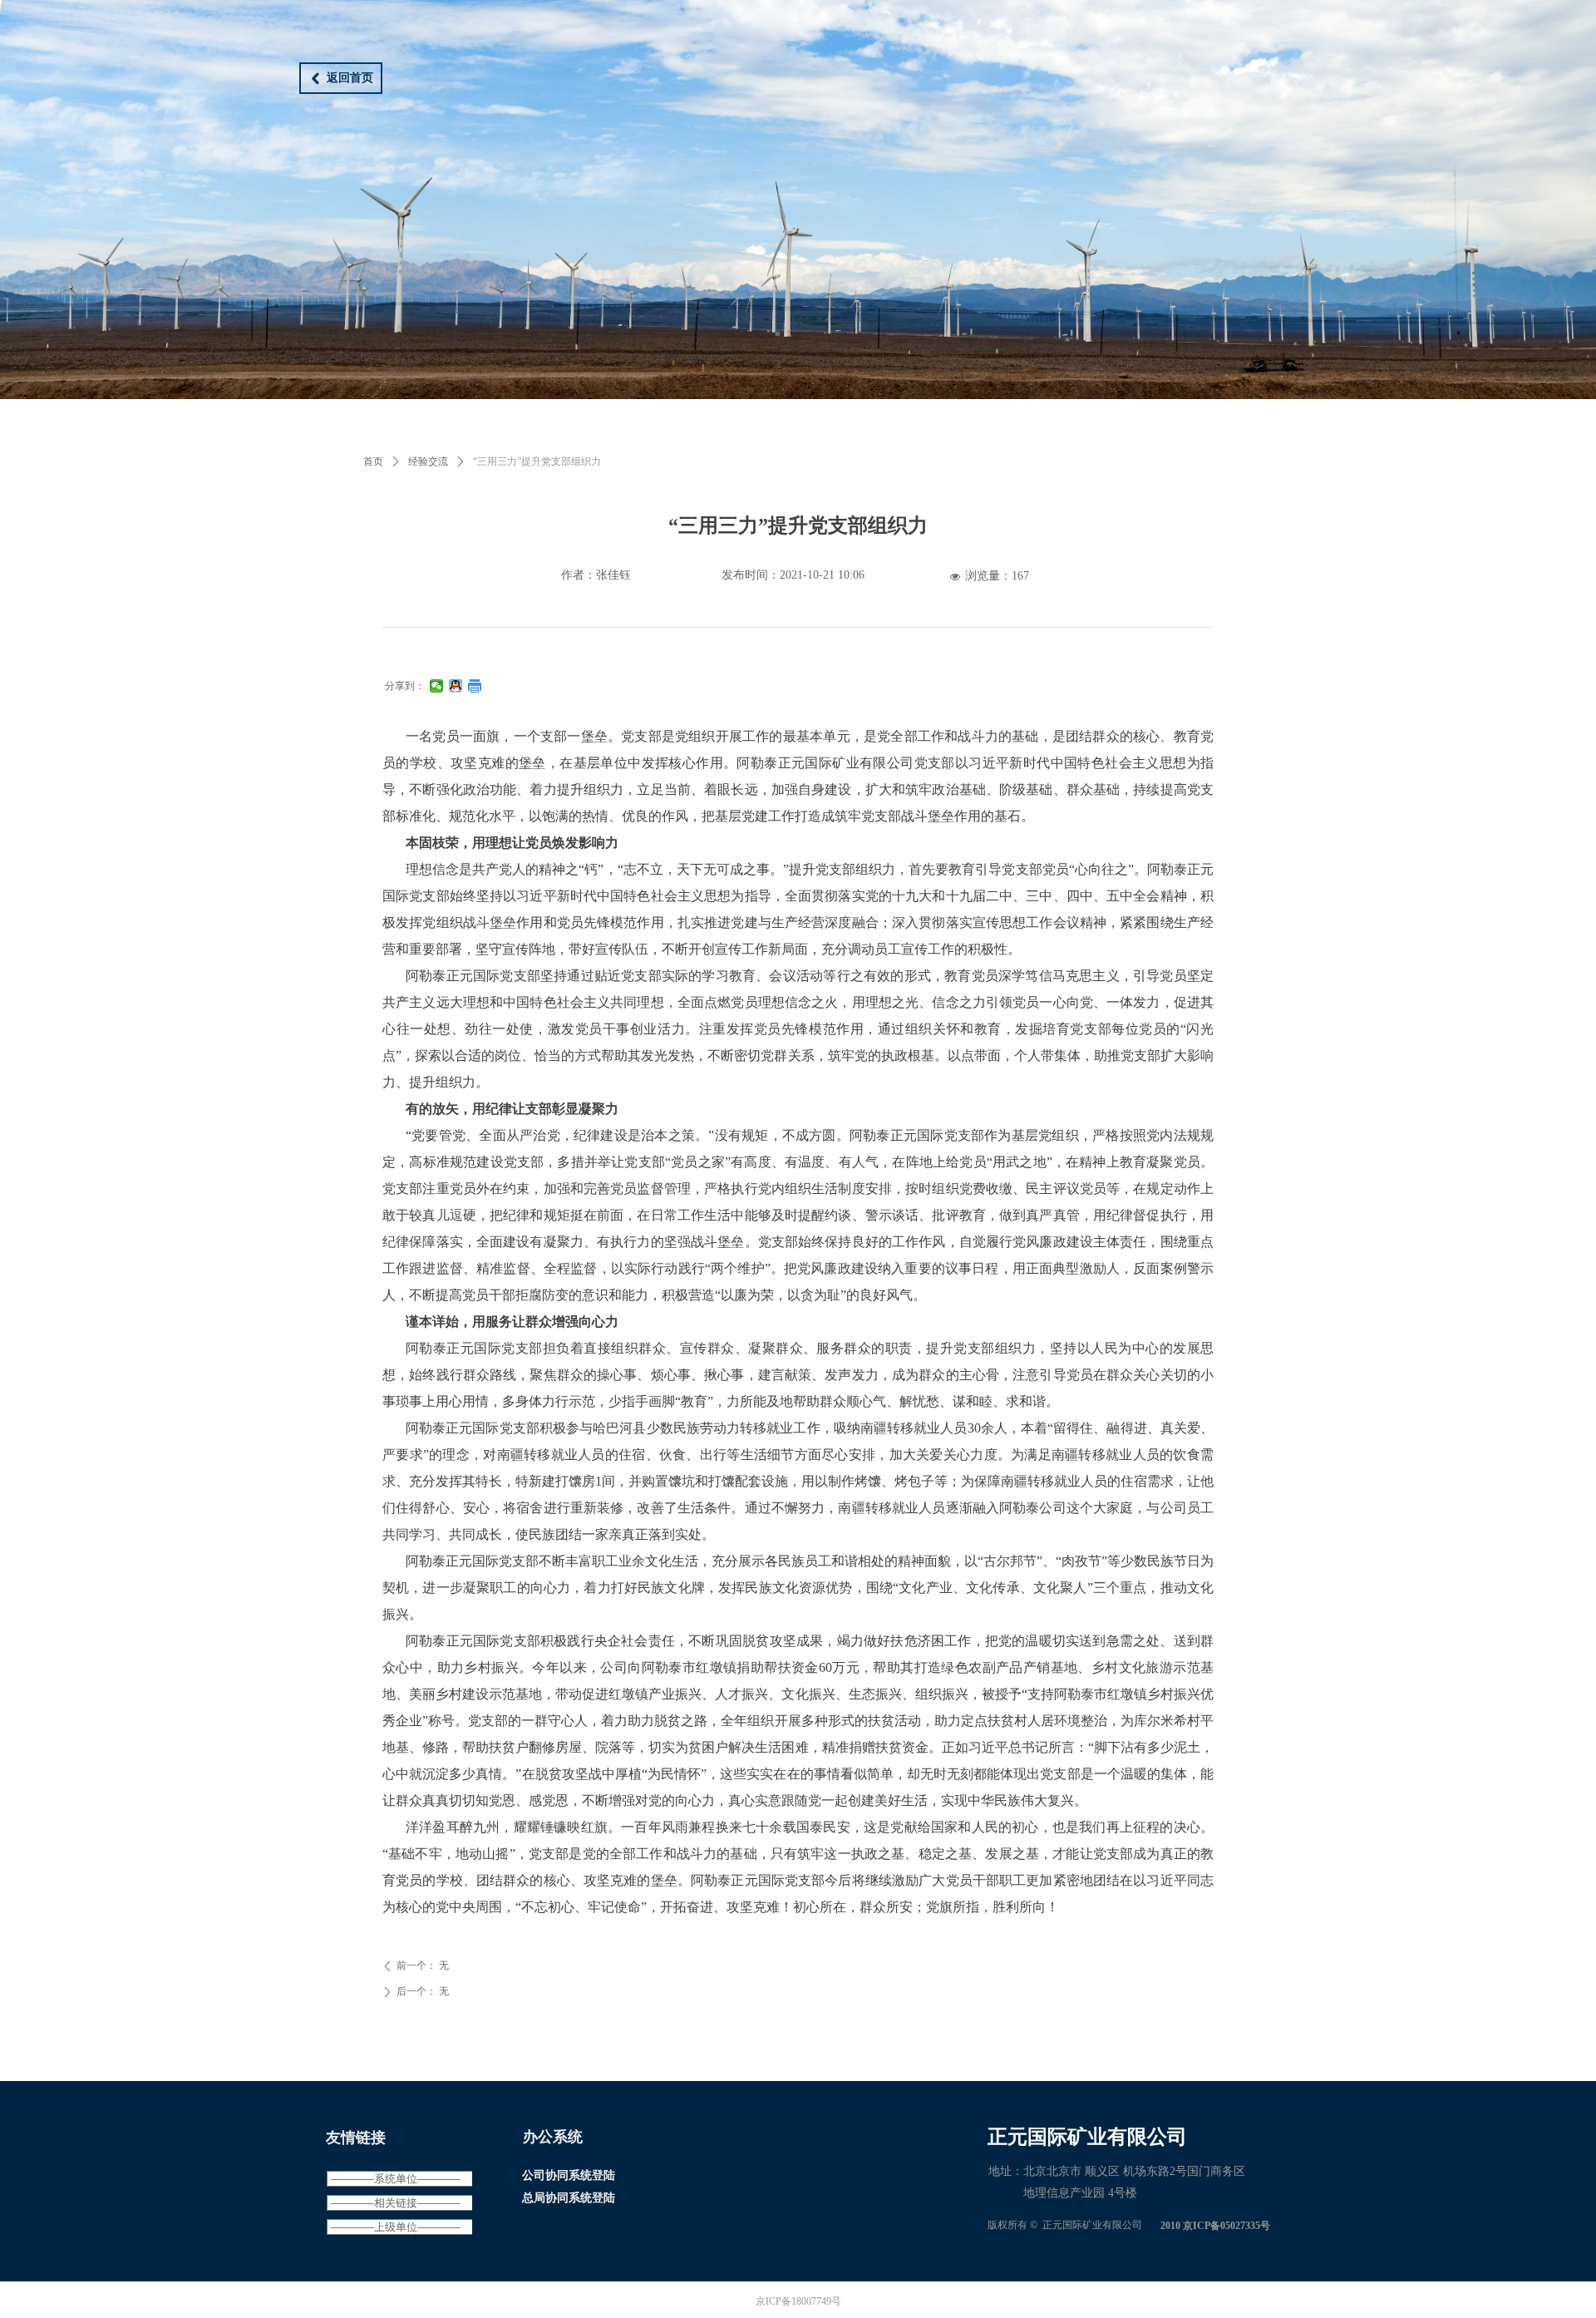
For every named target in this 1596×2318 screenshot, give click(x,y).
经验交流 (428, 461)
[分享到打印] (475, 686)
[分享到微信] (437, 686)
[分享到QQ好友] (456, 686)
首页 (373, 461)
